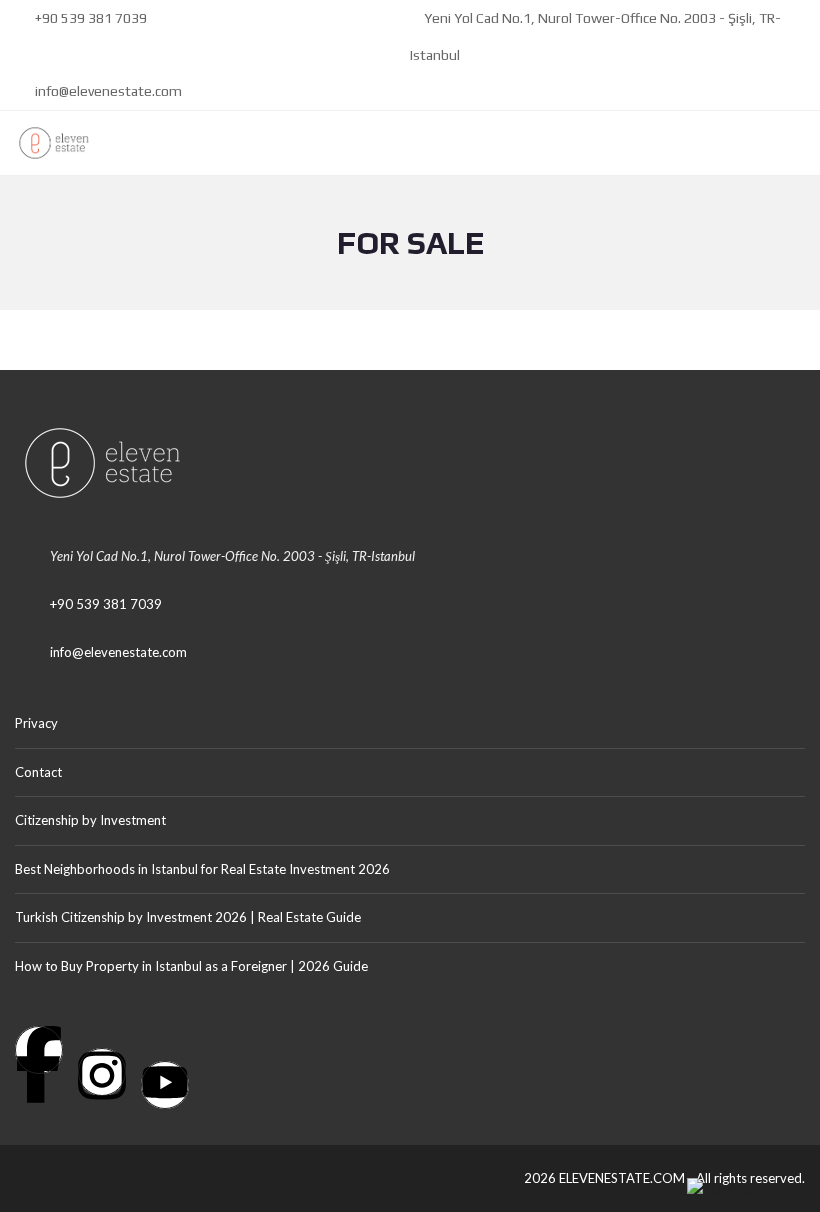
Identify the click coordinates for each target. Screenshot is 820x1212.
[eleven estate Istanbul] (46, 143)
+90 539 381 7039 (89, 18)
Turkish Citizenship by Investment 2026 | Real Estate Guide (188, 917)
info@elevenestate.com (107, 91)
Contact (38, 772)
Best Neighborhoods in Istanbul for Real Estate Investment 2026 (202, 869)
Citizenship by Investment (90, 820)
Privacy (36, 723)
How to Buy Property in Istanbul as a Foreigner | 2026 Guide (191, 966)
